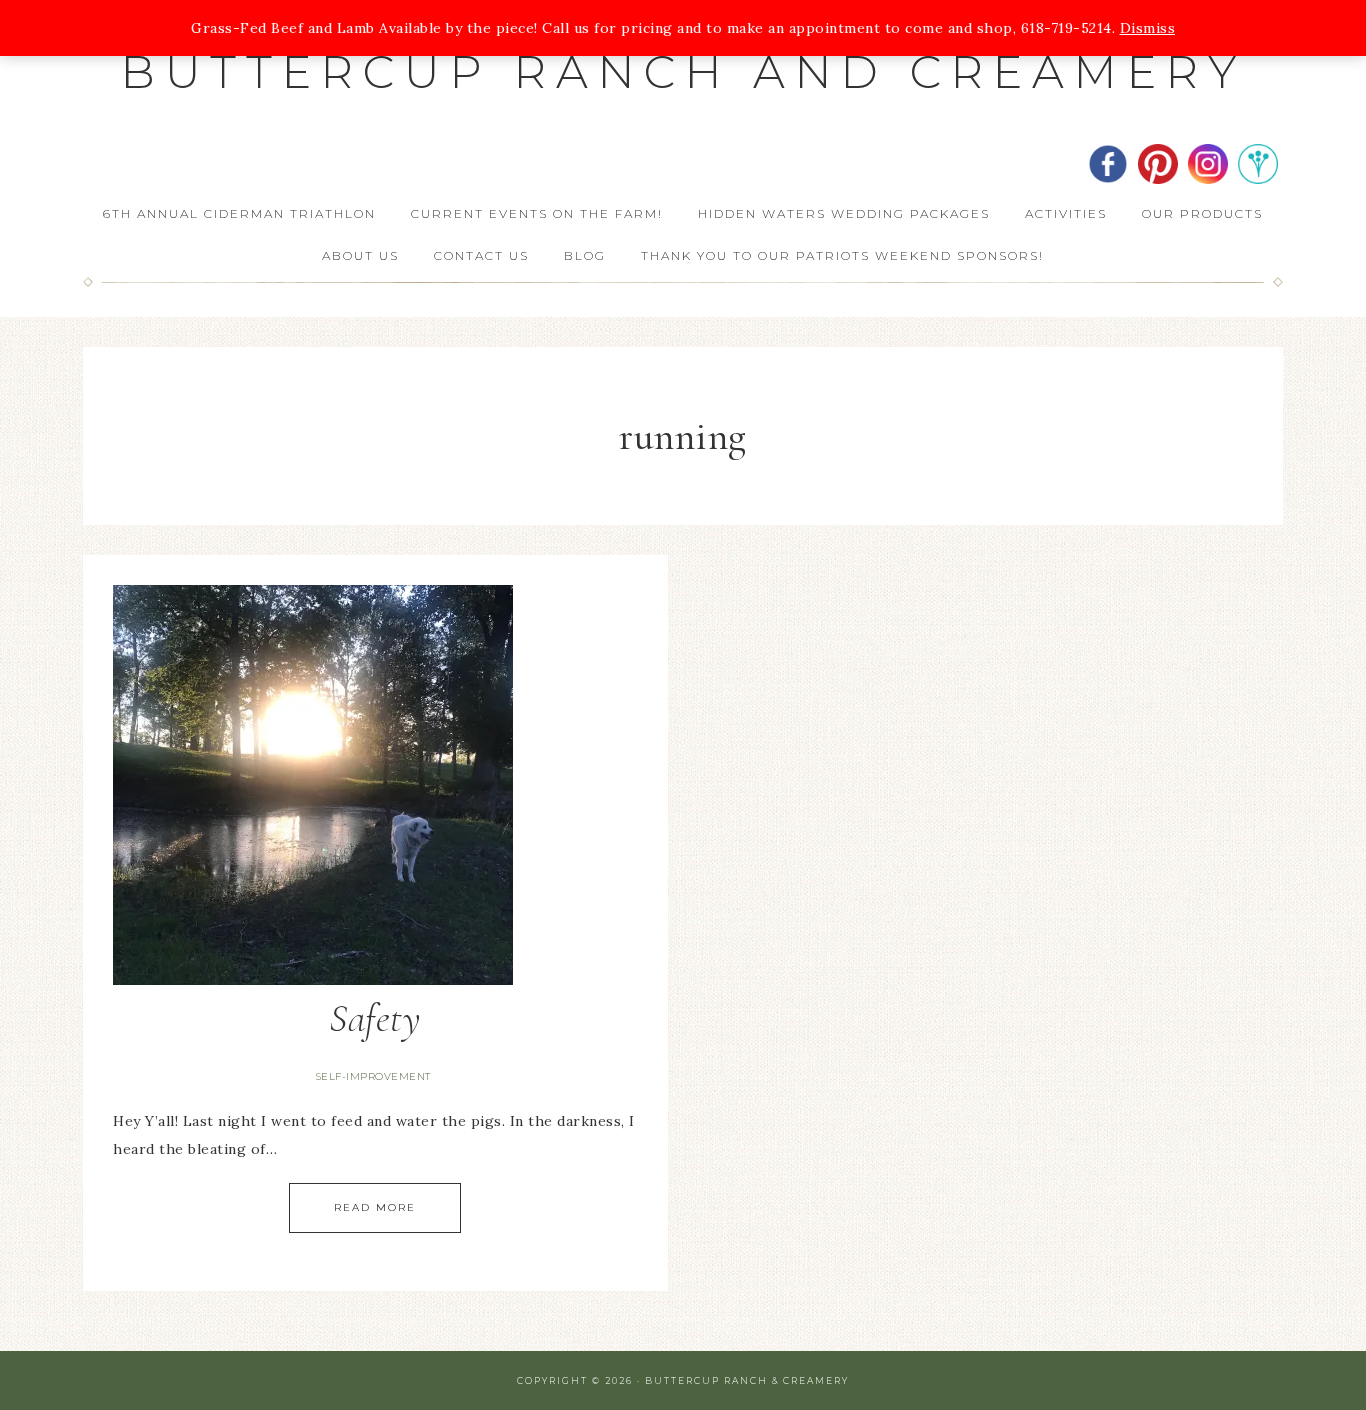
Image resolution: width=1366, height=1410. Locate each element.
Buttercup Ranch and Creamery (683, 71)
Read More (375, 1207)
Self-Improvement (373, 1076)
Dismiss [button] (1148, 28)
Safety (375, 1018)
